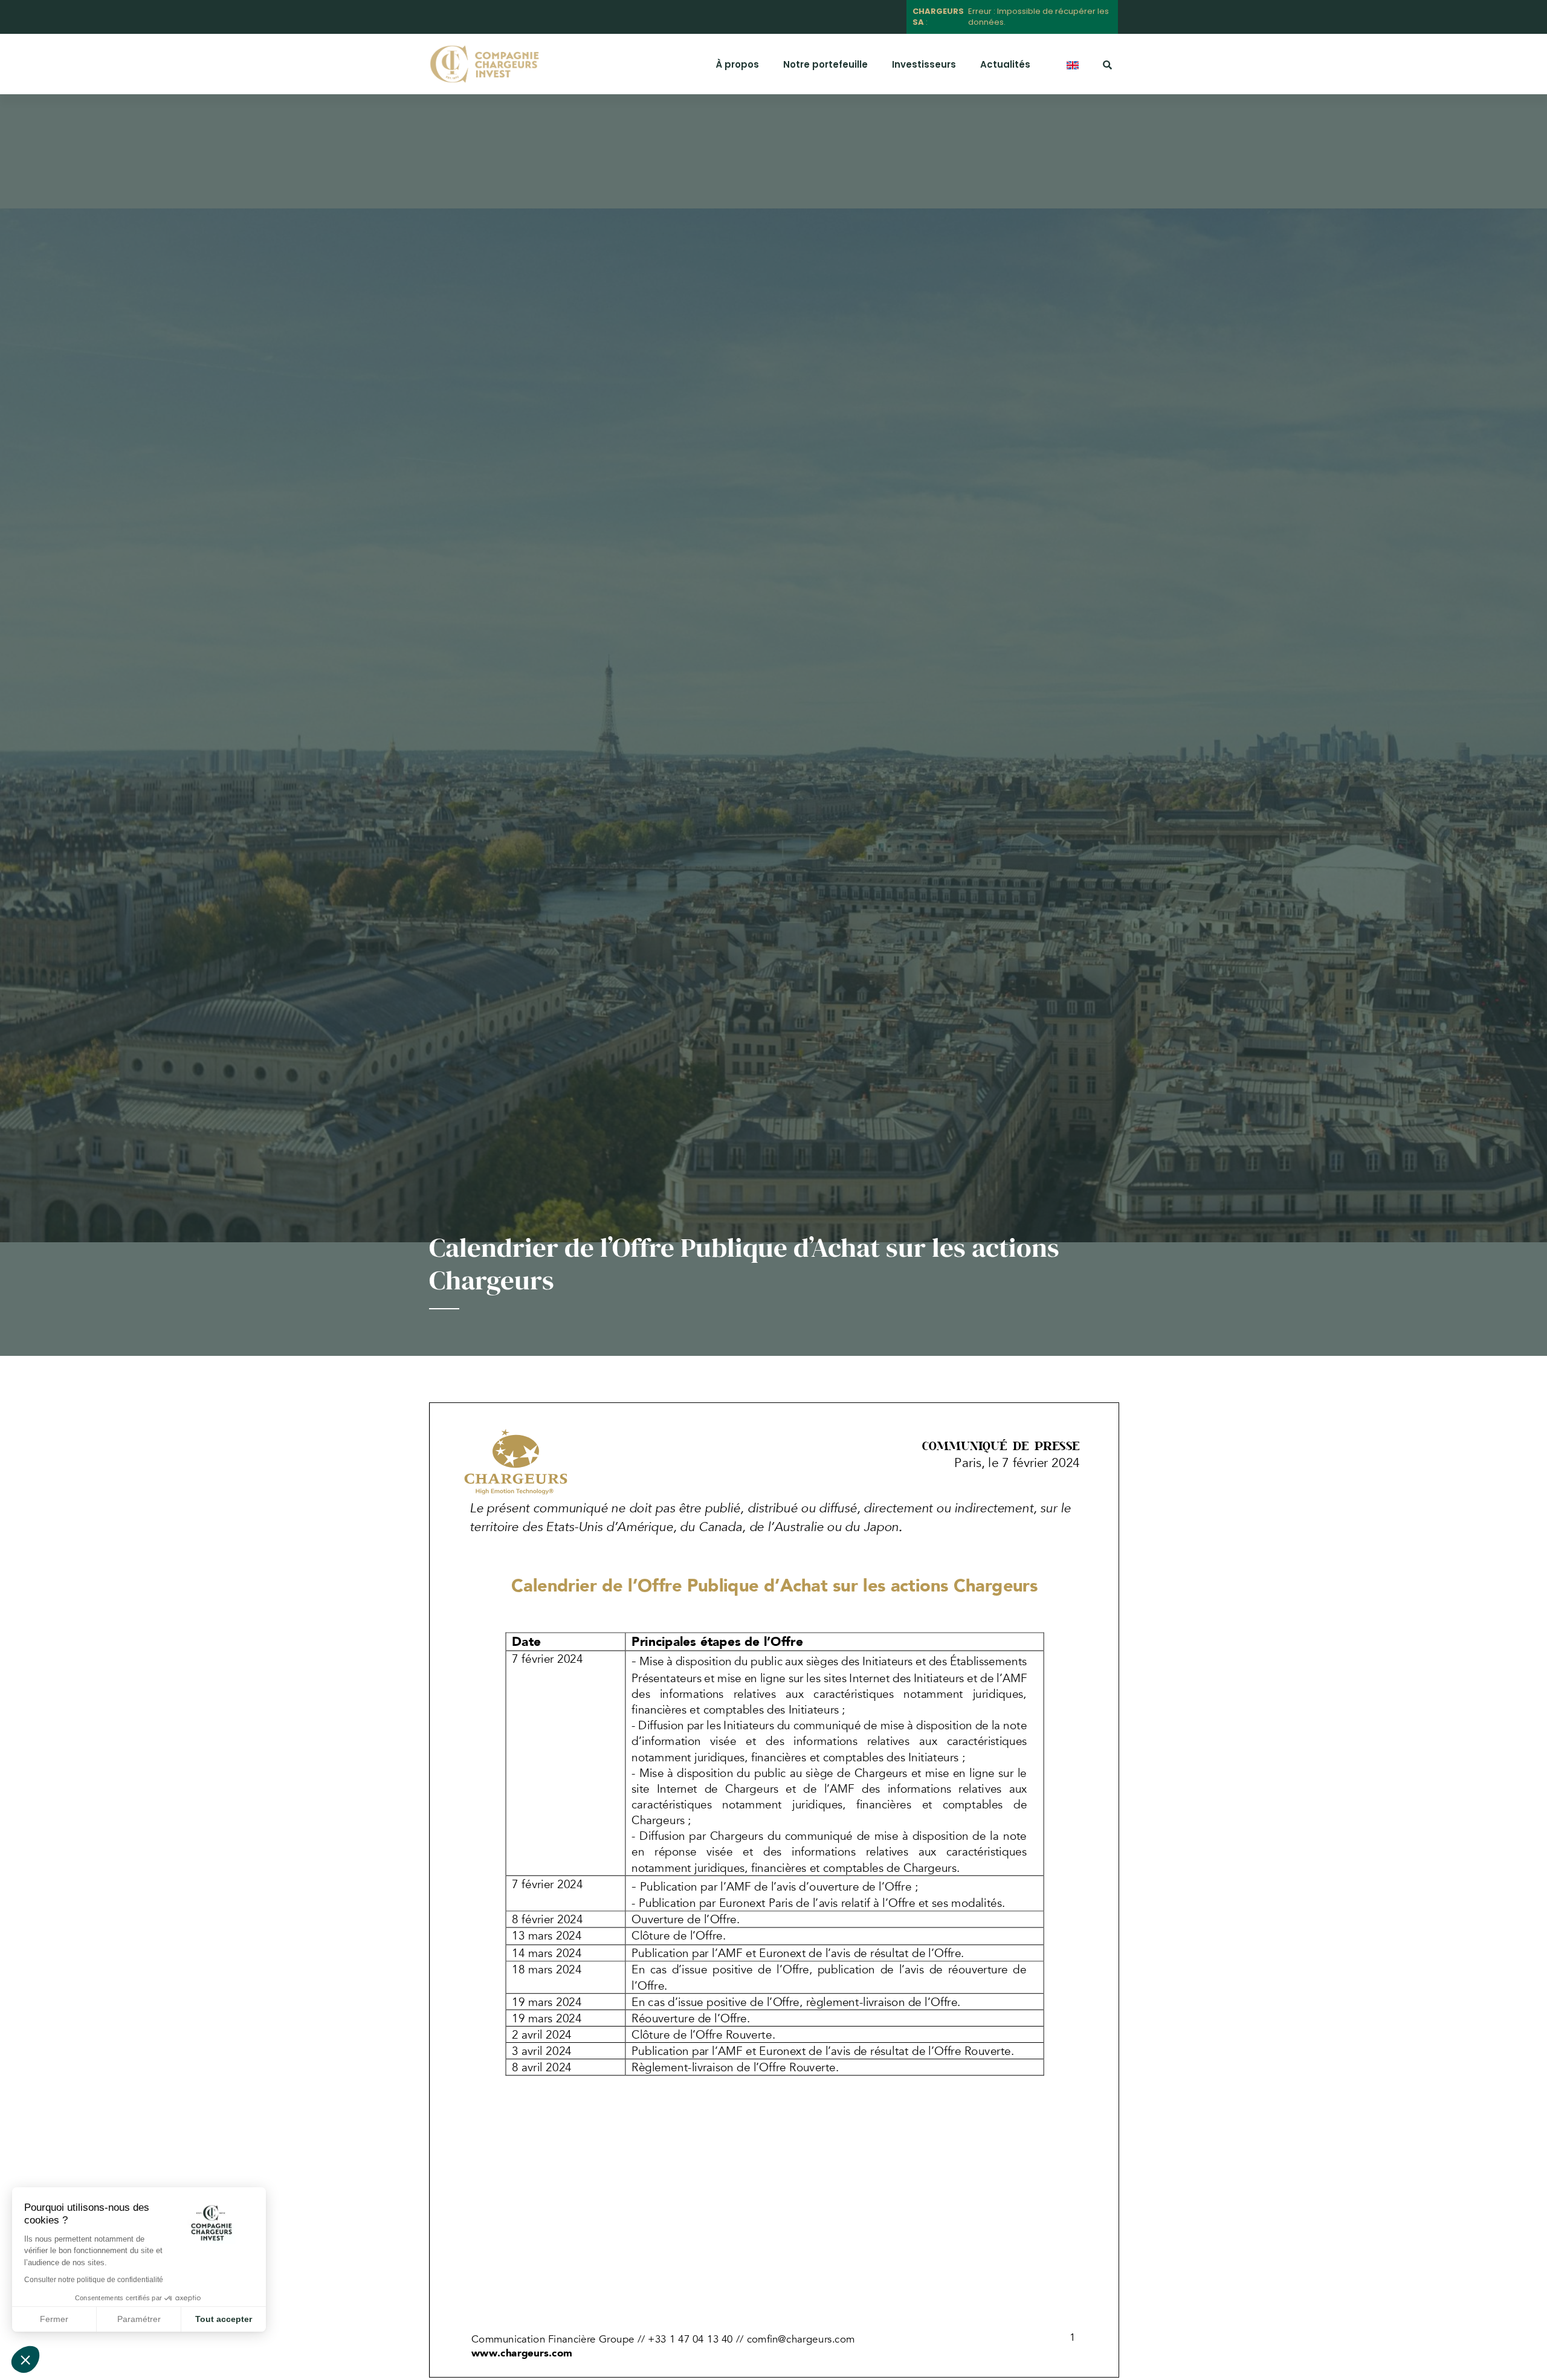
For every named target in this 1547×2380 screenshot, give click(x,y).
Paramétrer (139, 2319)
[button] (25, 2359)
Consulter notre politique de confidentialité (94, 2280)
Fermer (54, 2319)
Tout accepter (224, 2319)
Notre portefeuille (825, 64)
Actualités (1005, 64)
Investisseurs (924, 64)
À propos (737, 64)
